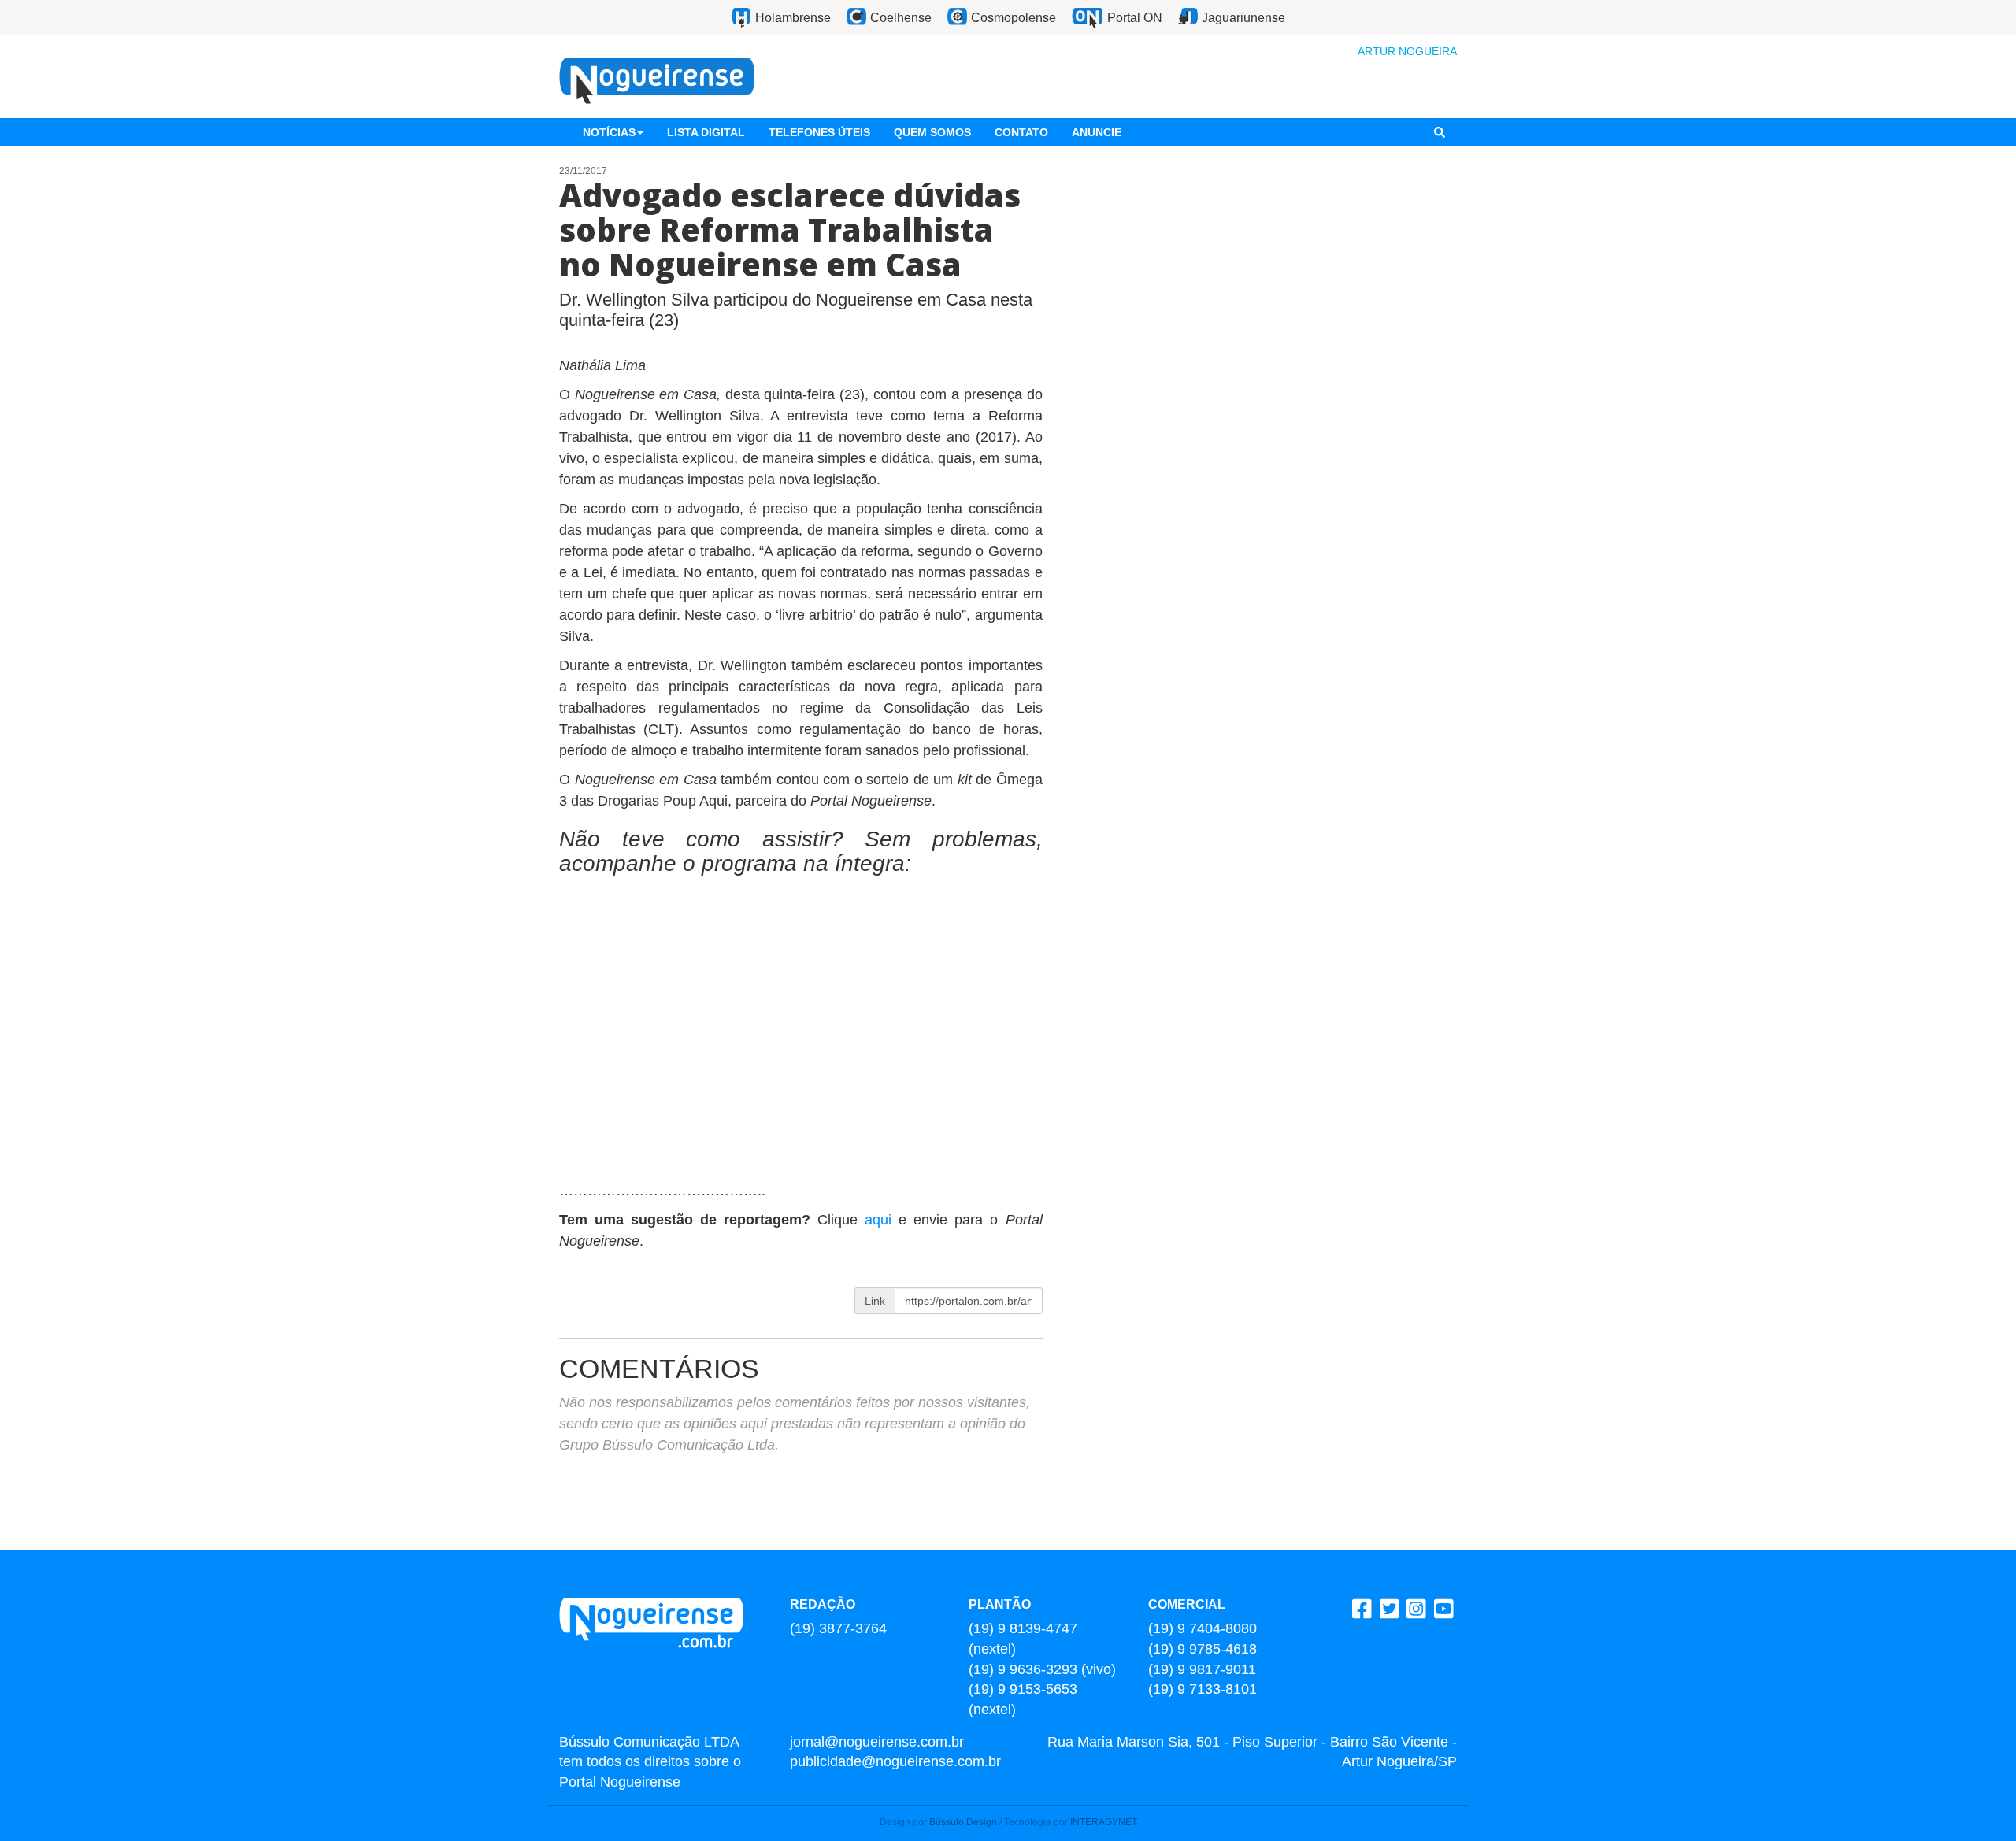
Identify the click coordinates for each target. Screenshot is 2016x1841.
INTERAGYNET (1104, 1822)
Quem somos (932, 132)
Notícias (609, 132)
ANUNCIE (1097, 132)
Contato (1021, 132)
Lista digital (706, 132)
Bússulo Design (963, 1822)
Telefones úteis (819, 132)
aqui (882, 1220)
